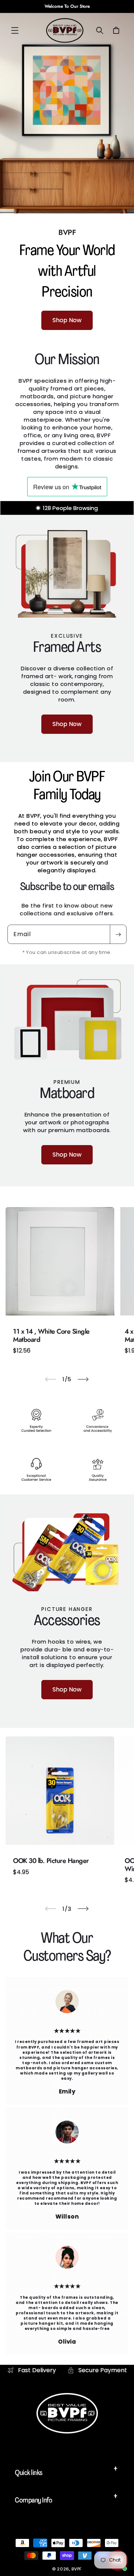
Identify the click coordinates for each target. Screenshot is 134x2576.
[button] (15, 30)
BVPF (77, 2569)
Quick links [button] (29, 2473)
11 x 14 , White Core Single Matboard (51, 1336)
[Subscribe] (118, 934)
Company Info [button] (33, 2501)
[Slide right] (83, 1379)
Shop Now (67, 321)
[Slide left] (51, 1379)
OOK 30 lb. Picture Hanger (51, 1861)
